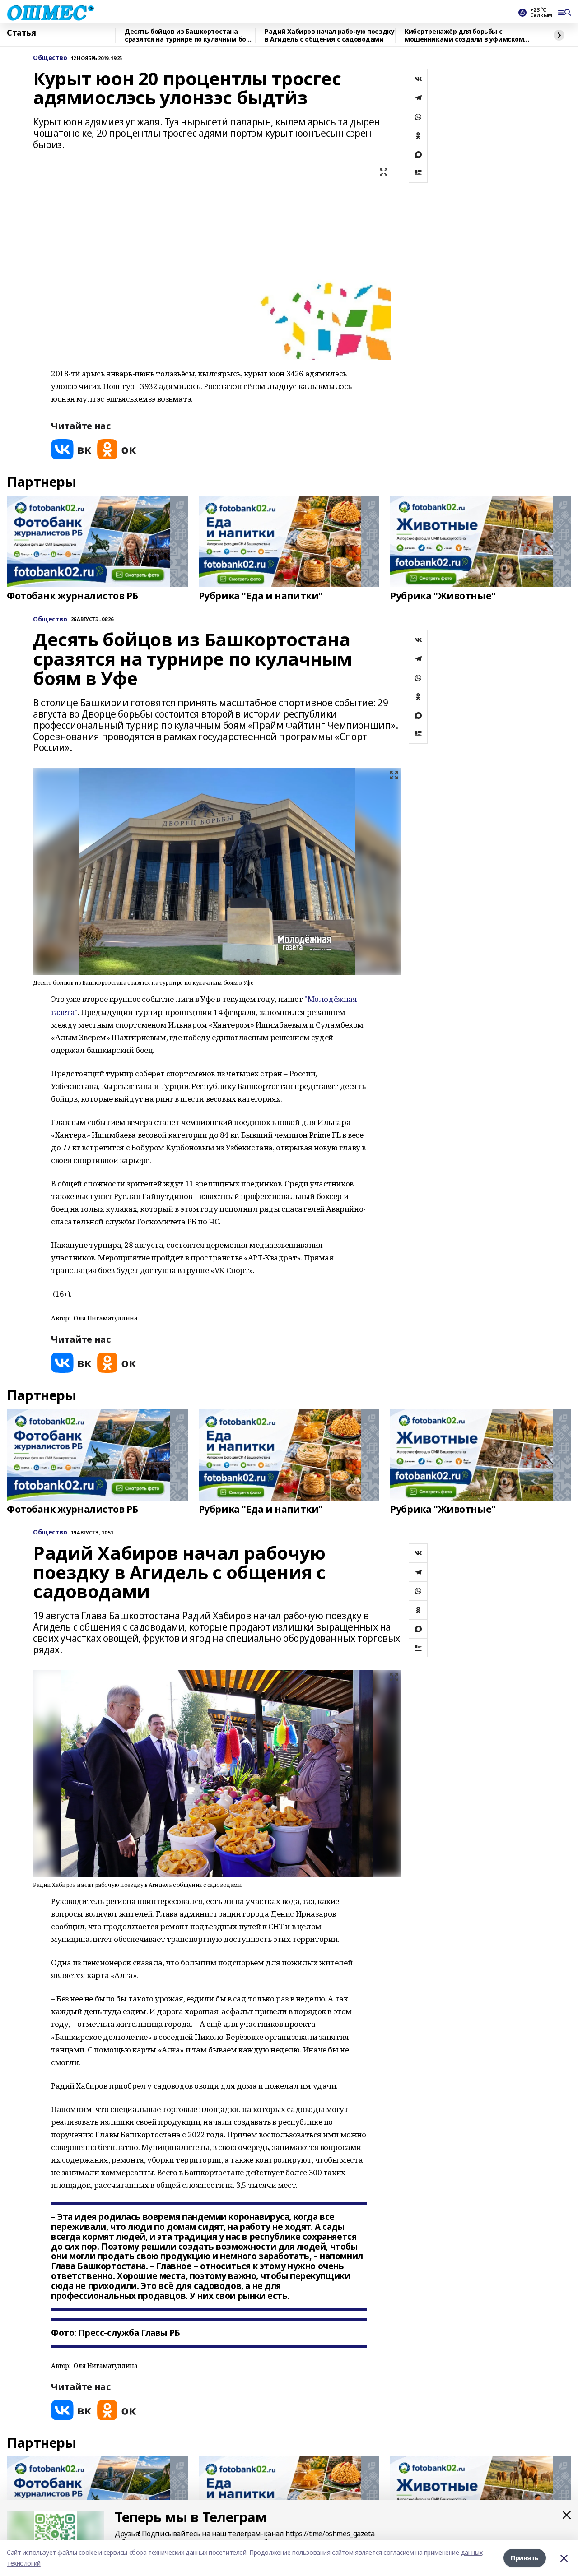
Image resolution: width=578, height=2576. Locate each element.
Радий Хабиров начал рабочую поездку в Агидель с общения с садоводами (329, 35)
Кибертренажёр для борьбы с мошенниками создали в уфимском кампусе (464, 35)
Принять (525, 2558)
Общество (50, 58)
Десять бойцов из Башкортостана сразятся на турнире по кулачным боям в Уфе (190, 35)
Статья (21, 33)
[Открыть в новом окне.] (71, 449)
